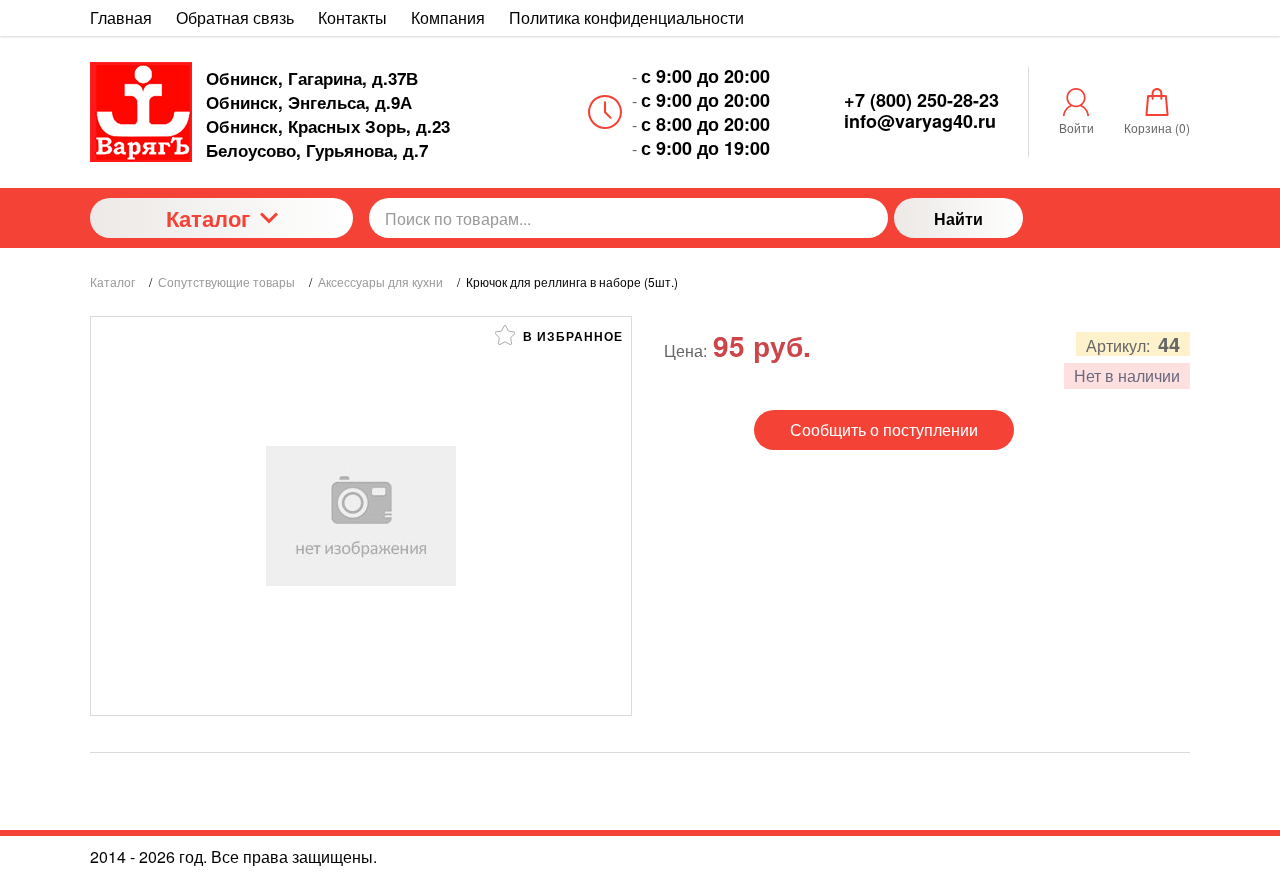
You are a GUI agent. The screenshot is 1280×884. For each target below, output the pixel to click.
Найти (958, 218)
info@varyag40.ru (920, 121)
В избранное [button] (571, 336)
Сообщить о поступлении (884, 429)
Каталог (208, 218)
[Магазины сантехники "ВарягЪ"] (141, 112)
